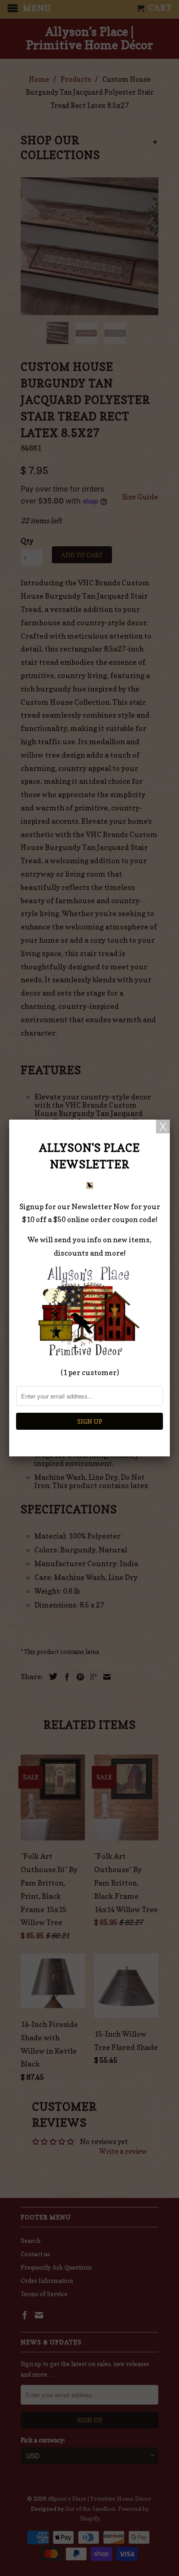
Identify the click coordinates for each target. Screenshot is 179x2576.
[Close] (163, 1127)
